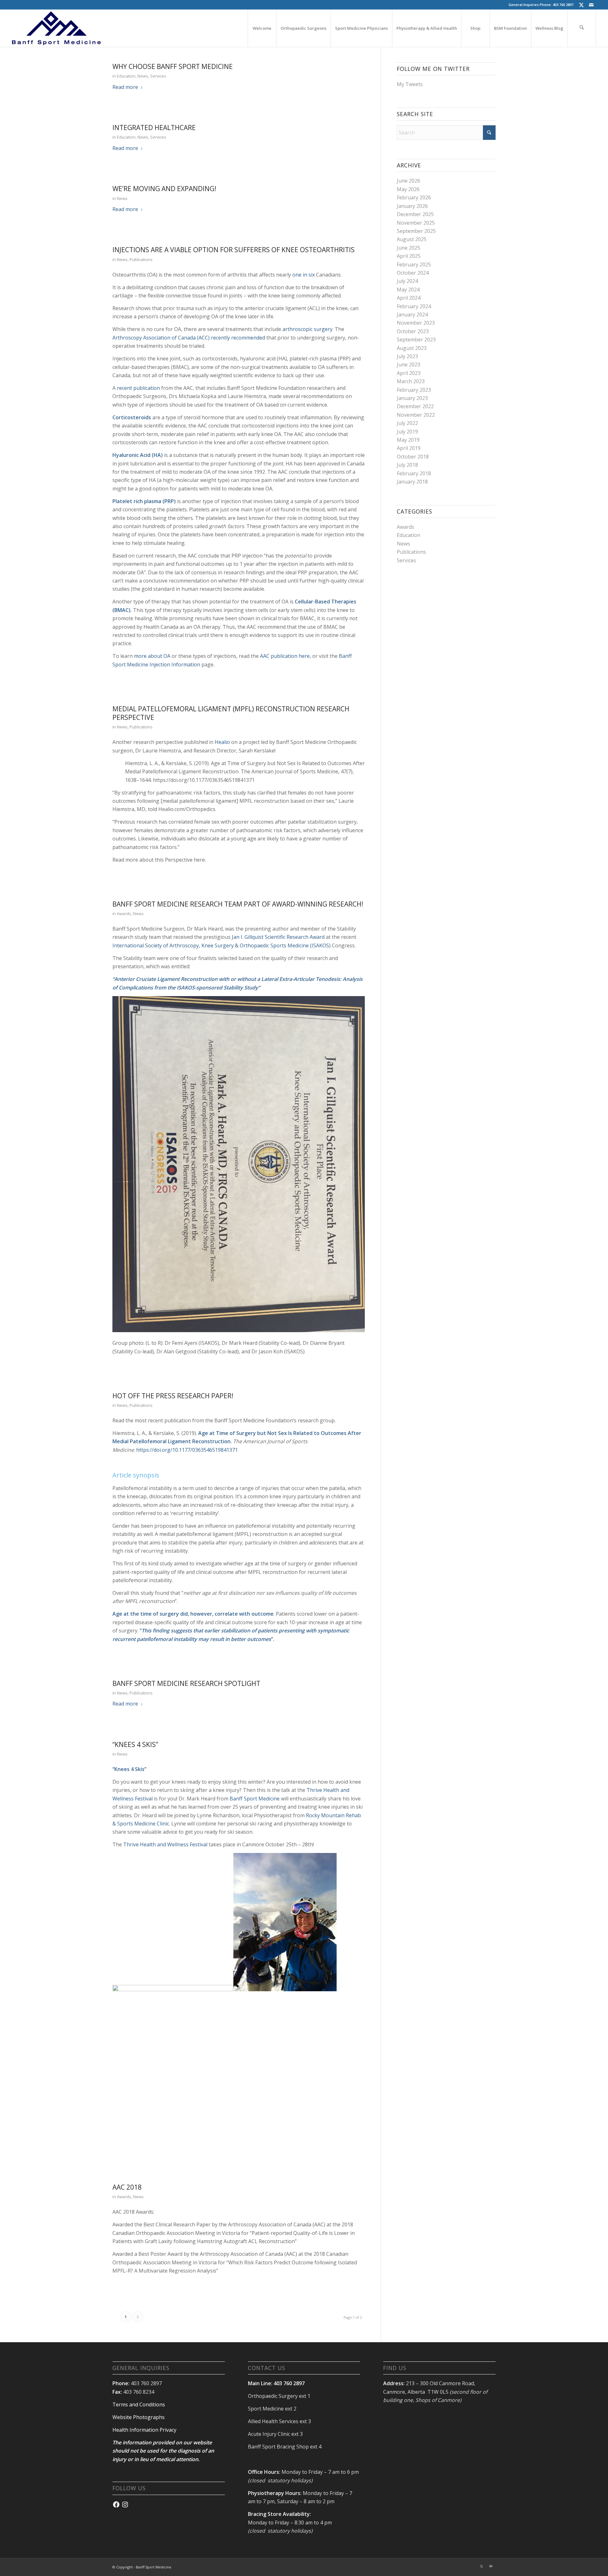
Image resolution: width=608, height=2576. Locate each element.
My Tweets (410, 84)
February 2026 (414, 197)
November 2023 (416, 323)
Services (158, 76)
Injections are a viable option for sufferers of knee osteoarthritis (234, 250)
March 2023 (411, 381)
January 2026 (412, 206)
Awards (124, 914)
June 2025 (408, 248)
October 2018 (413, 457)
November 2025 (416, 223)
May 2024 (408, 290)
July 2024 (407, 281)
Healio (222, 742)
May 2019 (408, 440)
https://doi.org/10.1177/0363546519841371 (187, 1450)
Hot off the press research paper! (173, 1396)
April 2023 (409, 373)
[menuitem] (262, 28)
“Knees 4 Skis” (135, 1744)
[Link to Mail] (591, 5)
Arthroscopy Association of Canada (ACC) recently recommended (189, 338)
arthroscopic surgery (307, 329)
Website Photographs (139, 2417)
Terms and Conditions (139, 2404)
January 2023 (412, 398)
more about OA (152, 656)
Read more (125, 87)
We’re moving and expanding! (164, 189)
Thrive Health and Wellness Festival (165, 1844)
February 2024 (414, 306)
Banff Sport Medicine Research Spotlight (186, 1683)
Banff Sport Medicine (255, 1799)
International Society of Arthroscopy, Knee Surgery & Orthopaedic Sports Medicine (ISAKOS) (222, 945)
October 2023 (413, 331)
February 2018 (414, 473)
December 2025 (415, 214)
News (143, 76)
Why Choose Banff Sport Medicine (173, 66)
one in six (304, 275)
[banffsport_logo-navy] (56, 28)
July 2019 (407, 432)
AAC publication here (285, 656)
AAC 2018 (127, 2187)
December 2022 (415, 406)
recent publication (138, 388)
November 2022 (416, 415)
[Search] (582, 28)
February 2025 (414, 265)
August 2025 (412, 239)
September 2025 (416, 231)
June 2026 (408, 181)
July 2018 (407, 465)
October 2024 (413, 273)
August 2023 (412, 348)
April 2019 (409, 448)
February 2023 (414, 390)
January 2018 (412, 482)
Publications (141, 259)
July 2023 (407, 356)
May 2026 (408, 189)
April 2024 (409, 298)
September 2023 (416, 340)
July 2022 (407, 423)
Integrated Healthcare (154, 128)
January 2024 (412, 315)
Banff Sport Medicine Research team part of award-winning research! (238, 904)
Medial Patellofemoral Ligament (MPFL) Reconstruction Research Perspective (231, 713)
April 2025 (409, 256)
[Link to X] (582, 5)
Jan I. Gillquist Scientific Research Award (278, 937)
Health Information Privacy (144, 2430)
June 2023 (408, 365)
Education (126, 76)
